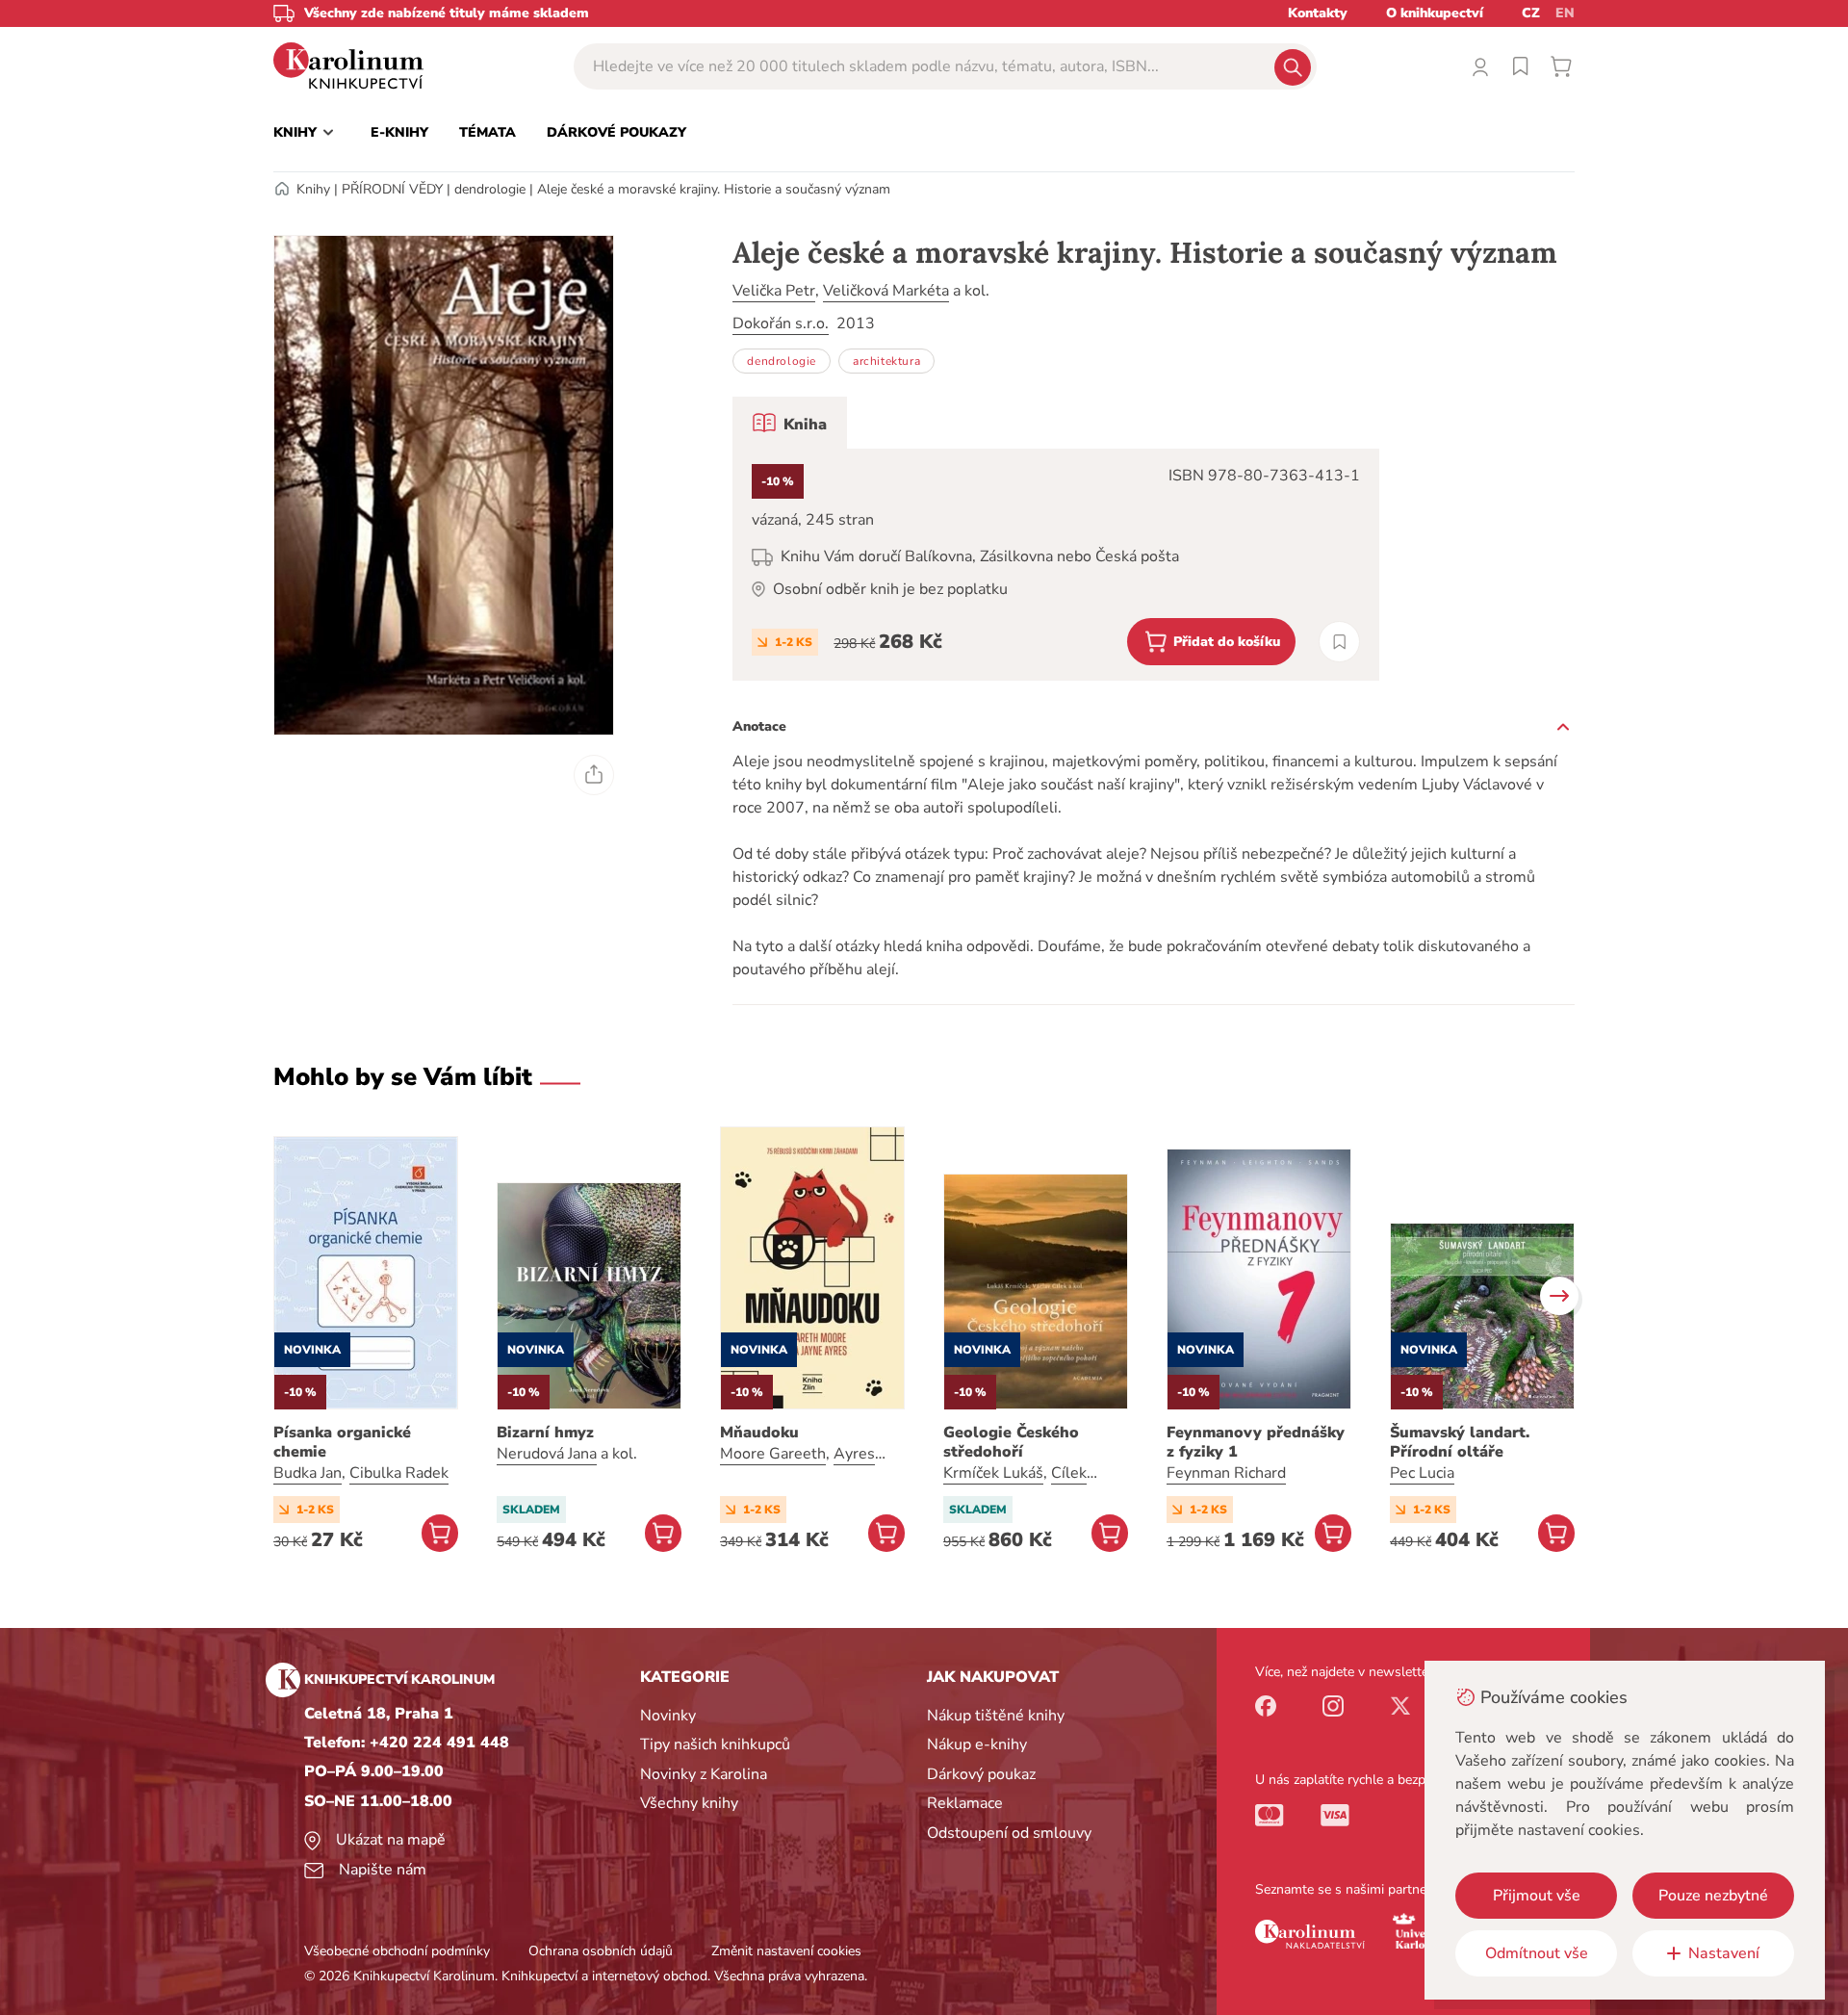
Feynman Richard (1226, 1473)
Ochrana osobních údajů (601, 1951)
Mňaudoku (759, 1433)
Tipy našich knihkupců (715, 1744)
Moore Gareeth (773, 1454)
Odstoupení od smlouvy (1009, 1833)
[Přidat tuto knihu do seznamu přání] (1339, 642)
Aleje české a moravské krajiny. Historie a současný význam (714, 189)
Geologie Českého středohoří (1011, 1442)
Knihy (313, 189)
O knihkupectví (1435, 13)
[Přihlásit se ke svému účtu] (1480, 66)
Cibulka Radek (399, 1473)
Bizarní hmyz (545, 1433)
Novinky (668, 1716)
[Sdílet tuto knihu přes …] (594, 775)
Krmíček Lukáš (993, 1473)
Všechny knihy (689, 1803)
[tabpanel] (1056, 565)
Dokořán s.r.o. (781, 323)
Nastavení (1724, 1953)
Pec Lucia (1422, 1473)
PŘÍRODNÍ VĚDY (392, 189)
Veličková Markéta (886, 291)
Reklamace (965, 1803)
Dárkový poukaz (981, 1774)
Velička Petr (774, 291)
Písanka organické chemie (342, 1442)
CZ (1531, 13)
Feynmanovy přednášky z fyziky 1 (1256, 1442)
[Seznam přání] (1521, 66)
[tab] (790, 423)
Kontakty (1318, 13)
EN (1565, 13)
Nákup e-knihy (977, 1744)
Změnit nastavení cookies (786, 1951)
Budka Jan (308, 1473)
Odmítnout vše (1537, 1953)
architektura (886, 361)
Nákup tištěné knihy (996, 1716)
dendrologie (490, 189)
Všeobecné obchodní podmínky (397, 1951)
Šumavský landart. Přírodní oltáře (1460, 1442)
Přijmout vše (1537, 1896)
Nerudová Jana (547, 1454)
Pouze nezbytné (1713, 1896)
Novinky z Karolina (704, 1774)
